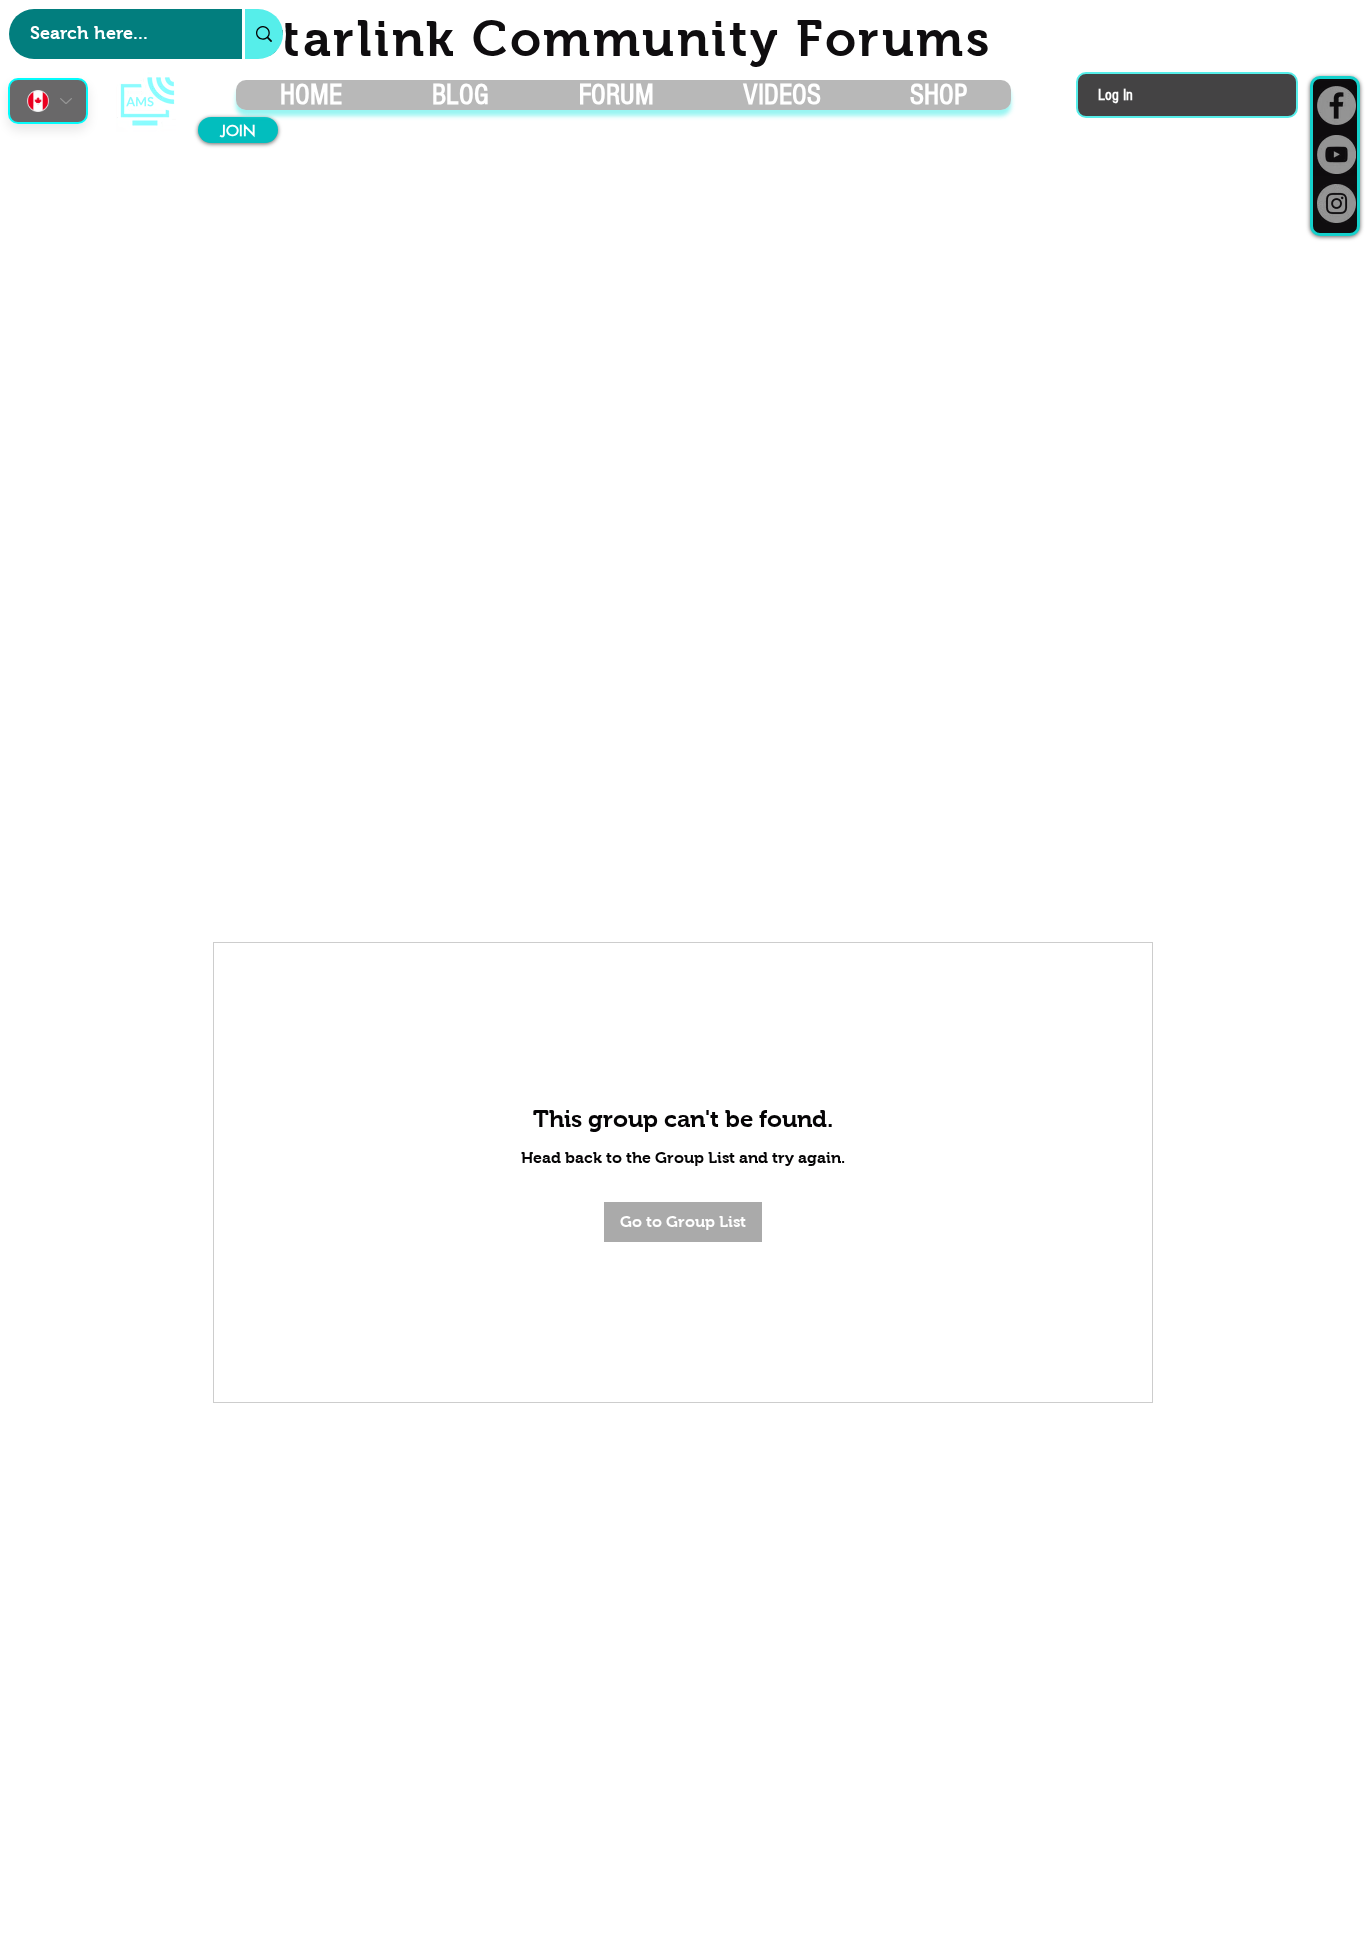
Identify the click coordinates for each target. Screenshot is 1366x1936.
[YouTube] (1336, 154)
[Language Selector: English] (48, 101)
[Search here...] (262, 34)
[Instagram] (1336, 203)
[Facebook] (1336, 105)
